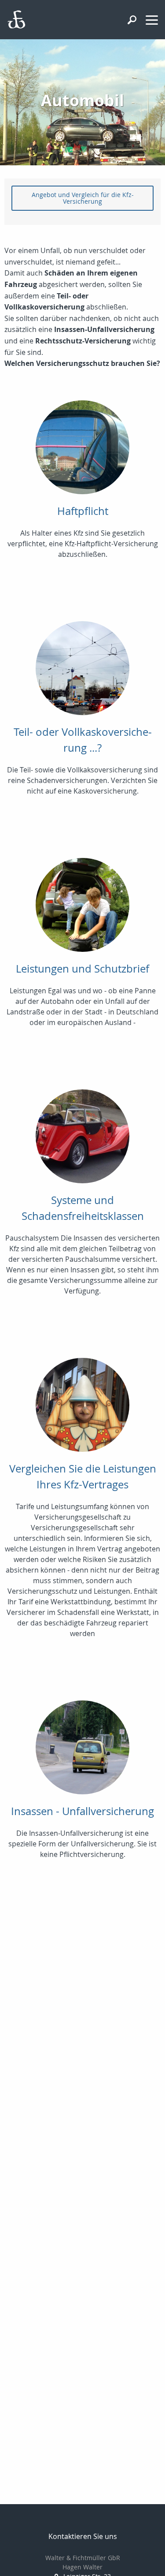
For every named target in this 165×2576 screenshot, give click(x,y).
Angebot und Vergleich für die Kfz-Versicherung (83, 198)
